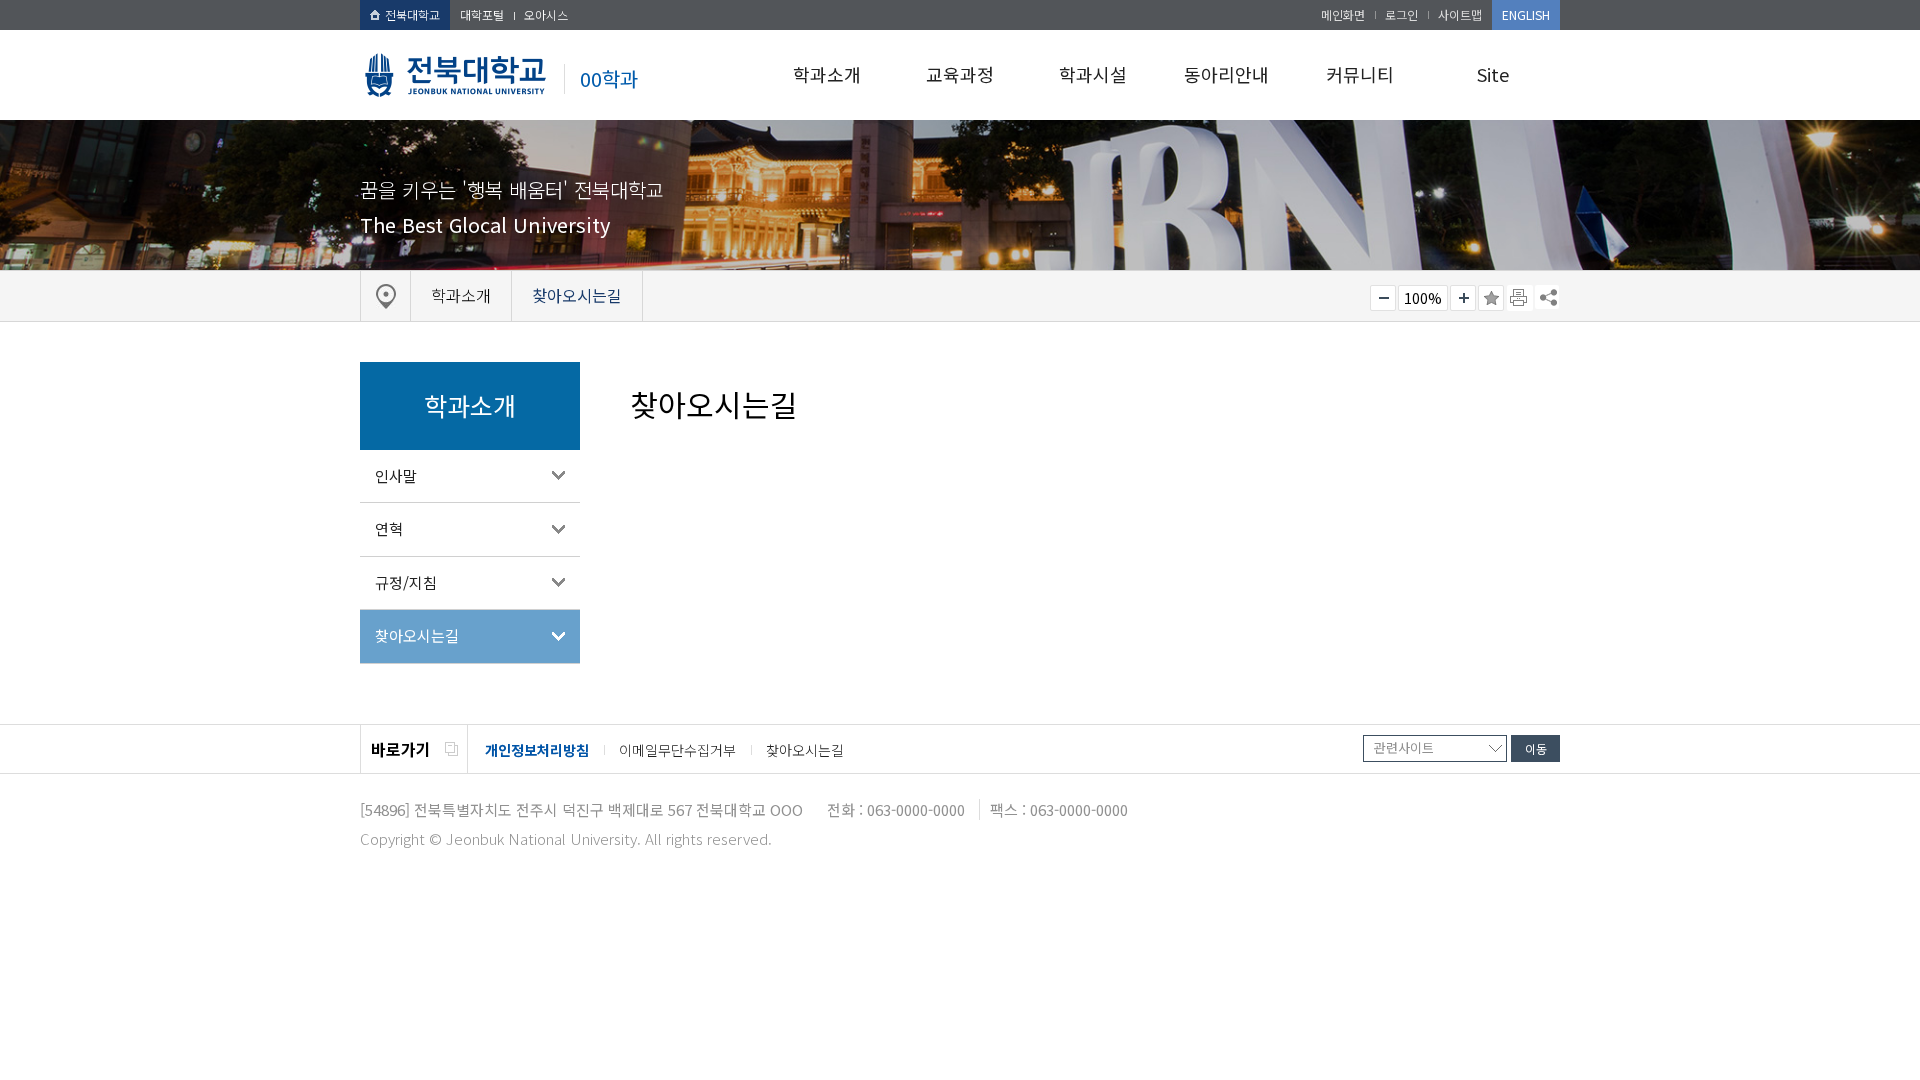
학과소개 (827, 74)
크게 (1463, 298)
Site (1493, 74)
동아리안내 (1226, 74)
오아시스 (546, 14)
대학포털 (482, 14)
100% (1423, 298)
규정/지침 (406, 582)
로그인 (1401, 14)
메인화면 (1343, 14)
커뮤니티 (1360, 74)
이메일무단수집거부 (677, 750)
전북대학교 (412, 14)
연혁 (389, 528)
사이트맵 (1460, 14)
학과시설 (1093, 74)
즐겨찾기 (1491, 298)
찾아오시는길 (417, 635)
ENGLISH (1526, 14)
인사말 (396, 475)
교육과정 (960, 74)
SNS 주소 (1547, 297)
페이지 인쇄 (1520, 298)
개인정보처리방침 (537, 750)
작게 (1383, 298)
